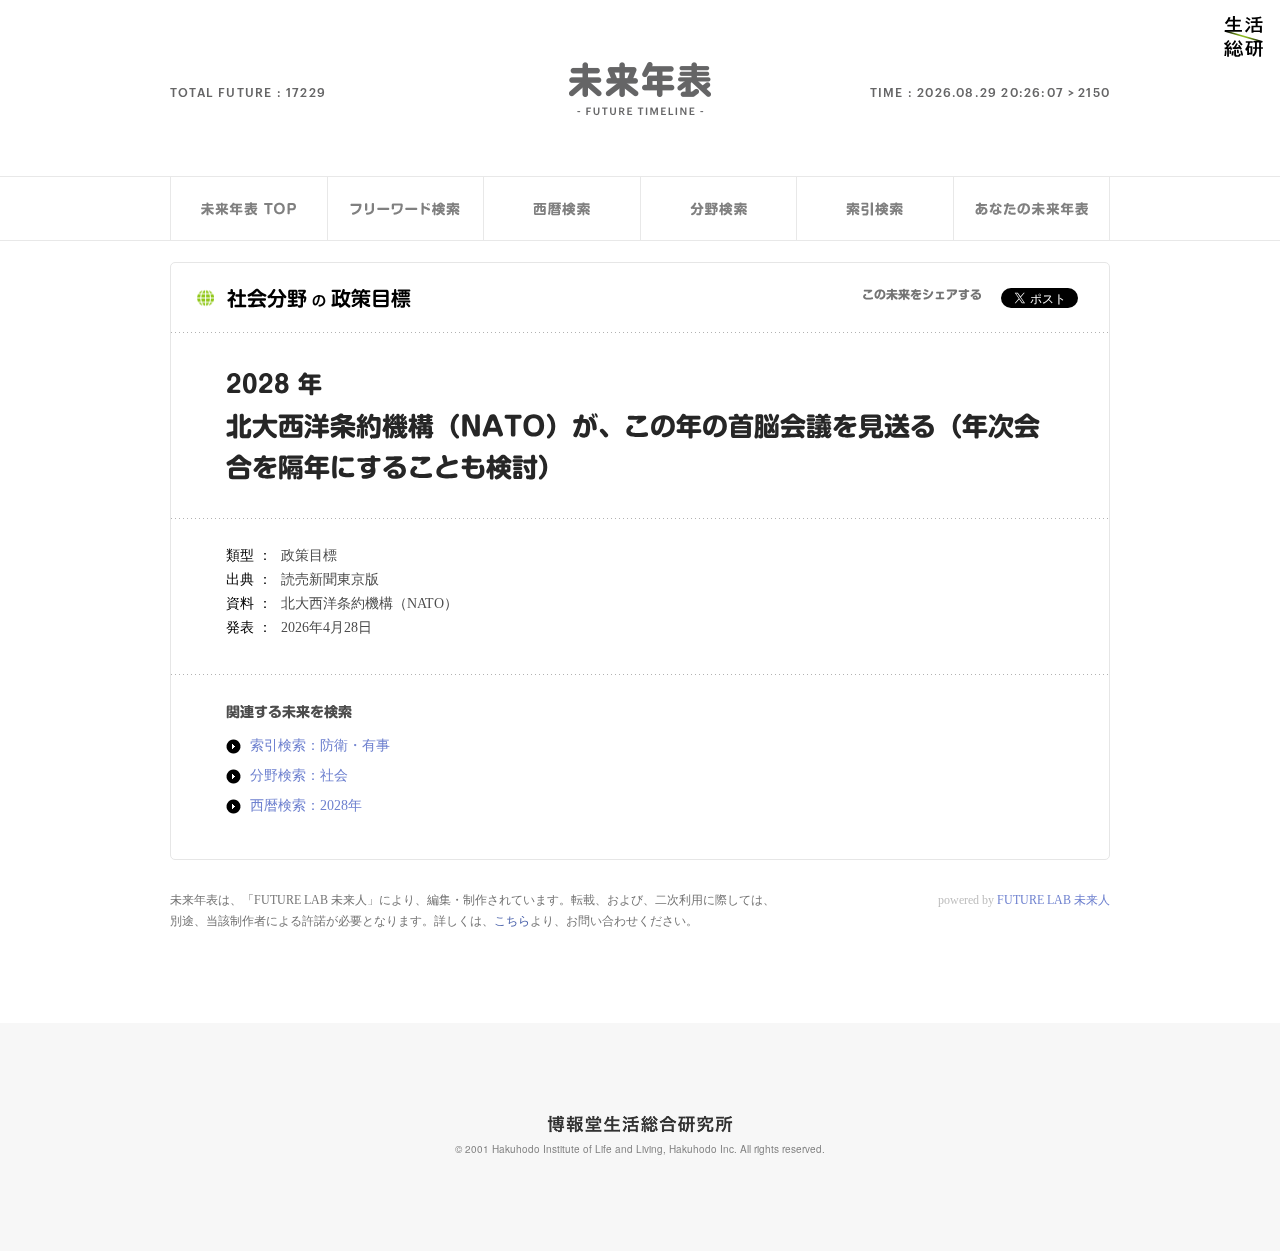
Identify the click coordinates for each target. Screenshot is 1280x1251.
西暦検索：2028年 (306, 806)
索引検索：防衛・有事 (320, 746)
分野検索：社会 (299, 776)
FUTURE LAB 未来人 (1053, 900)
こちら (512, 921)
